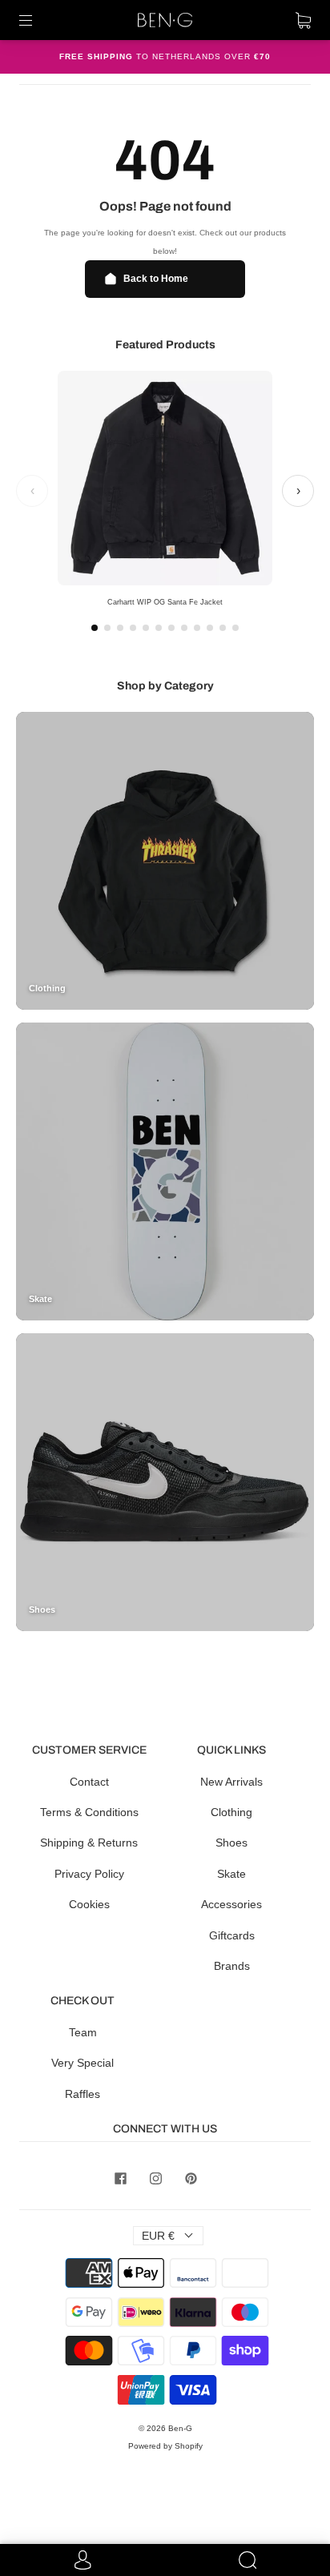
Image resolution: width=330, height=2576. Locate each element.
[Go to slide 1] (95, 628)
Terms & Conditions (89, 1812)
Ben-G (180, 2428)
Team (83, 2032)
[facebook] (120, 2179)
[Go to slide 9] (197, 628)
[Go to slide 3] (120, 628)
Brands (232, 1966)
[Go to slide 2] (107, 628)
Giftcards (232, 1935)
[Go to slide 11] (223, 628)
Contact (89, 1782)
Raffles (82, 2094)
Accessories (231, 1904)
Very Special (82, 2063)
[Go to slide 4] (133, 628)
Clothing (231, 1812)
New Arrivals (231, 1782)
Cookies (89, 1904)
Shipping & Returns (89, 1843)
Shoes (231, 1843)
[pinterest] (191, 2179)
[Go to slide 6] (159, 628)
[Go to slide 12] (235, 628)
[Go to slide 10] (210, 628)
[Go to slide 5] (146, 628)
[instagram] (155, 2179)
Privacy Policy (89, 1874)
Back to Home (156, 279)
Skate (231, 1874)
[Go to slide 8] (184, 628)
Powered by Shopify (165, 2446)
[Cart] (303, 20)
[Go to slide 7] (171, 628)
